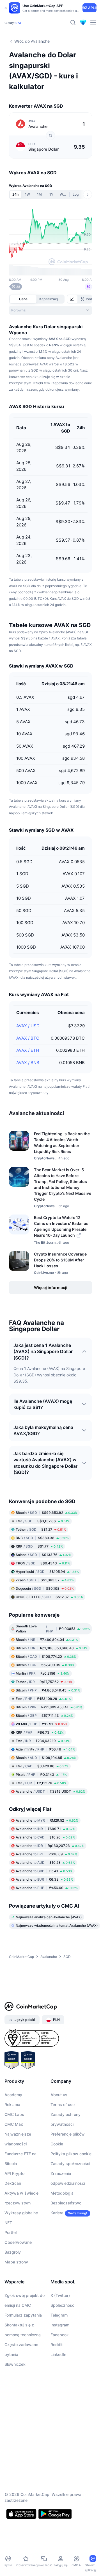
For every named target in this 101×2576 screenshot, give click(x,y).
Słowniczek (15, 2364)
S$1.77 (39, 1546)
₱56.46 (45, 1749)
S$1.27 (41, 1529)
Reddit (57, 2345)
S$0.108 (45, 1588)
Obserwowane (18, 2242)
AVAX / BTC (28, 1038)
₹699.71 (45, 1829)
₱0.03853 (53, 1629)
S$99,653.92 (47, 1513)
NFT (8, 2223)
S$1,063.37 (45, 1580)
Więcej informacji (51, 1287)
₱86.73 (40, 1732)
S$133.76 (43, 1555)
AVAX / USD (28, 1026)
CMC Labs (14, 2114)
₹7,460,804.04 (47, 1640)
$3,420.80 (42, 1766)
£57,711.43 (44, 1716)
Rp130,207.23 (50, 1846)
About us (59, 2095)
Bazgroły (13, 2252)
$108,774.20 (46, 1656)
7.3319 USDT (50, 1791)
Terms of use (63, 2105)
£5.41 (44, 1871)
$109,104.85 (46, 1758)
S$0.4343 (43, 1563)
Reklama (12, 2105)
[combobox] (50, 310)
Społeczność (62, 2305)
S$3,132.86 (43, 1521)
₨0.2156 (43, 1673)
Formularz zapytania (23, 2315)
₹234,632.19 (43, 1741)
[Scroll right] (88, 194)
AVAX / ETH (28, 1050)
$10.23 (45, 1863)
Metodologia (62, 2193)
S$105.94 (47, 1572)
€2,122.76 (41, 1783)
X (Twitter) (60, 2295)
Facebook (60, 2335)
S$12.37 (49, 1597)
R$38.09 (46, 1854)
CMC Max (14, 2124)
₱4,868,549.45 (48, 1690)
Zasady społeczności (70, 2164)
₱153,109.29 (43, 1699)
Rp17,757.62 (44, 1682)
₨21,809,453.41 (49, 1707)
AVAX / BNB (28, 1063)
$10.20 (45, 1837)
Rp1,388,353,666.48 (52, 1648)
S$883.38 (42, 1538)
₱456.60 (47, 1888)
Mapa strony (16, 2262)
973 (18, 23)
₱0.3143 (41, 1775)
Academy (13, 2095)
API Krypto (14, 2173)
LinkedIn (58, 2354)
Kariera (57, 2213)
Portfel (11, 2232)
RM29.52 (47, 1820)
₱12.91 (42, 1724)
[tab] (72, 299)
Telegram (59, 2315)
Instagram (60, 2325)
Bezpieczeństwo (66, 2203)
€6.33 (44, 1879)
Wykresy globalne (21, 2213)
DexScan (13, 2183)
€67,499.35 (45, 1665)
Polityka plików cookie (71, 2154)
